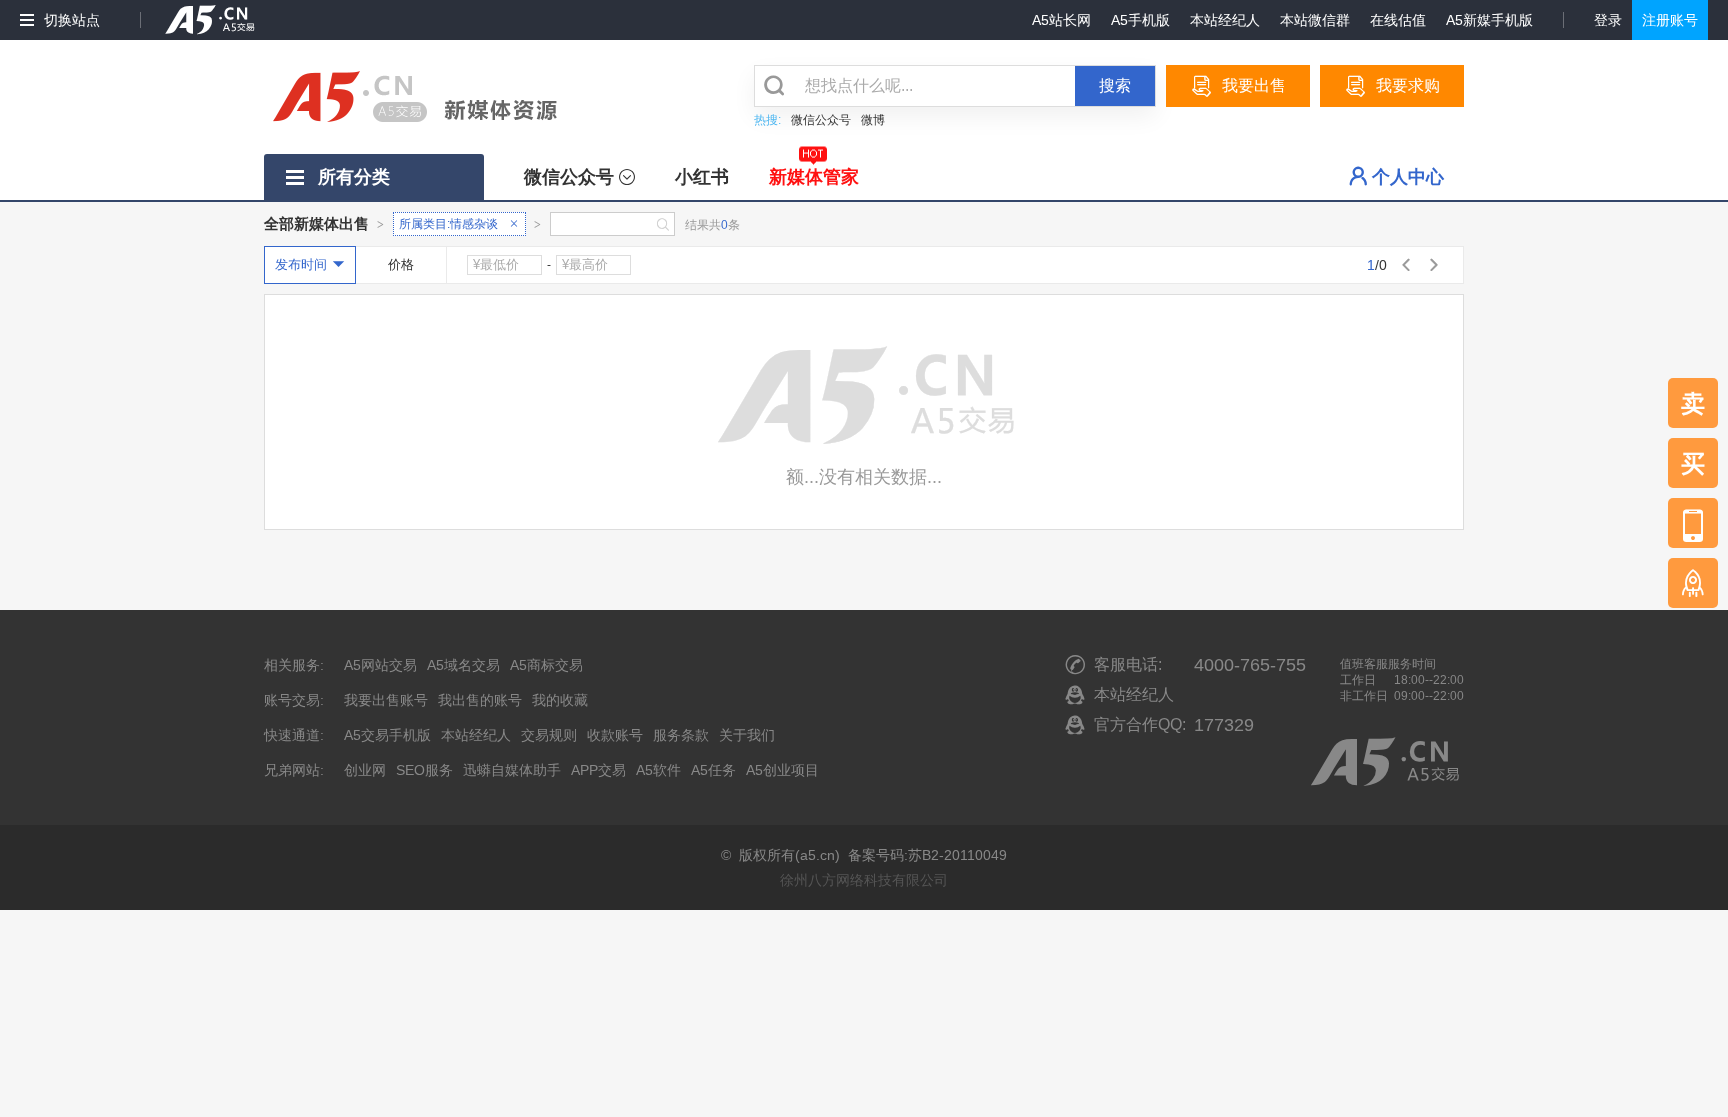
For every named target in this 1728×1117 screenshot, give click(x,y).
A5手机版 (1140, 20)
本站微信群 (1315, 20)
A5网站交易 (380, 665)
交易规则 (549, 735)
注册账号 (1670, 20)
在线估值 (1398, 20)
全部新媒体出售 (316, 223)
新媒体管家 (814, 177)
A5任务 (713, 770)
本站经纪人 (1225, 20)
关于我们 (747, 735)
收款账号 (615, 735)
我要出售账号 (386, 700)
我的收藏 (560, 700)
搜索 (1115, 85)
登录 (1608, 20)
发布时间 (301, 264)
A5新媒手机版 (1489, 20)
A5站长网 (1061, 20)
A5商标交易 (546, 665)
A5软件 (658, 770)
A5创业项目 (782, 770)
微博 (873, 120)
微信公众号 (821, 120)
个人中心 (1408, 177)
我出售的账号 (480, 700)
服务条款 (681, 735)
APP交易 (598, 770)
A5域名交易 (463, 665)
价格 (401, 264)
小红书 (702, 177)
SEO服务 (424, 770)
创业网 (365, 770)
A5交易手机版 (387, 735)
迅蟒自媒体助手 (512, 770)
